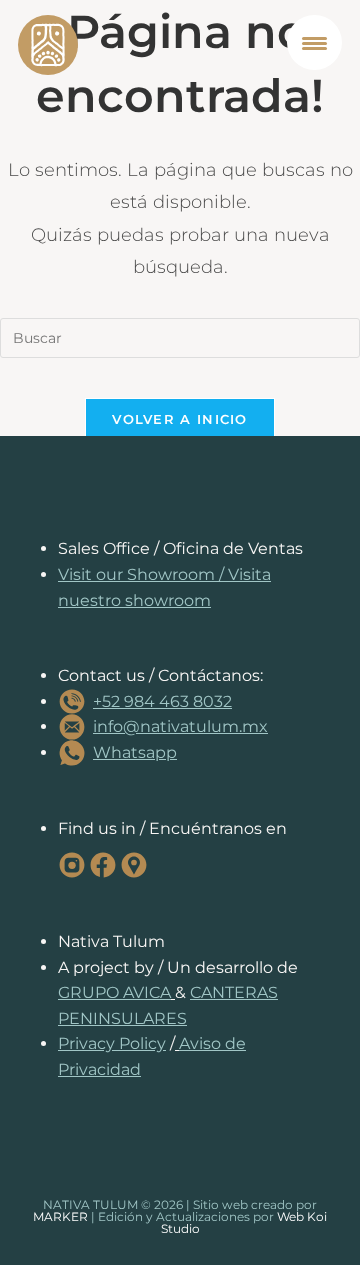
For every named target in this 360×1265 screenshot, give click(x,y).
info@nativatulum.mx (180, 726)
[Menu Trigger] (314, 42)
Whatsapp (135, 752)
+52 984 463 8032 (162, 701)
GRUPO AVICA (114, 992)
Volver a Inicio (180, 419)
